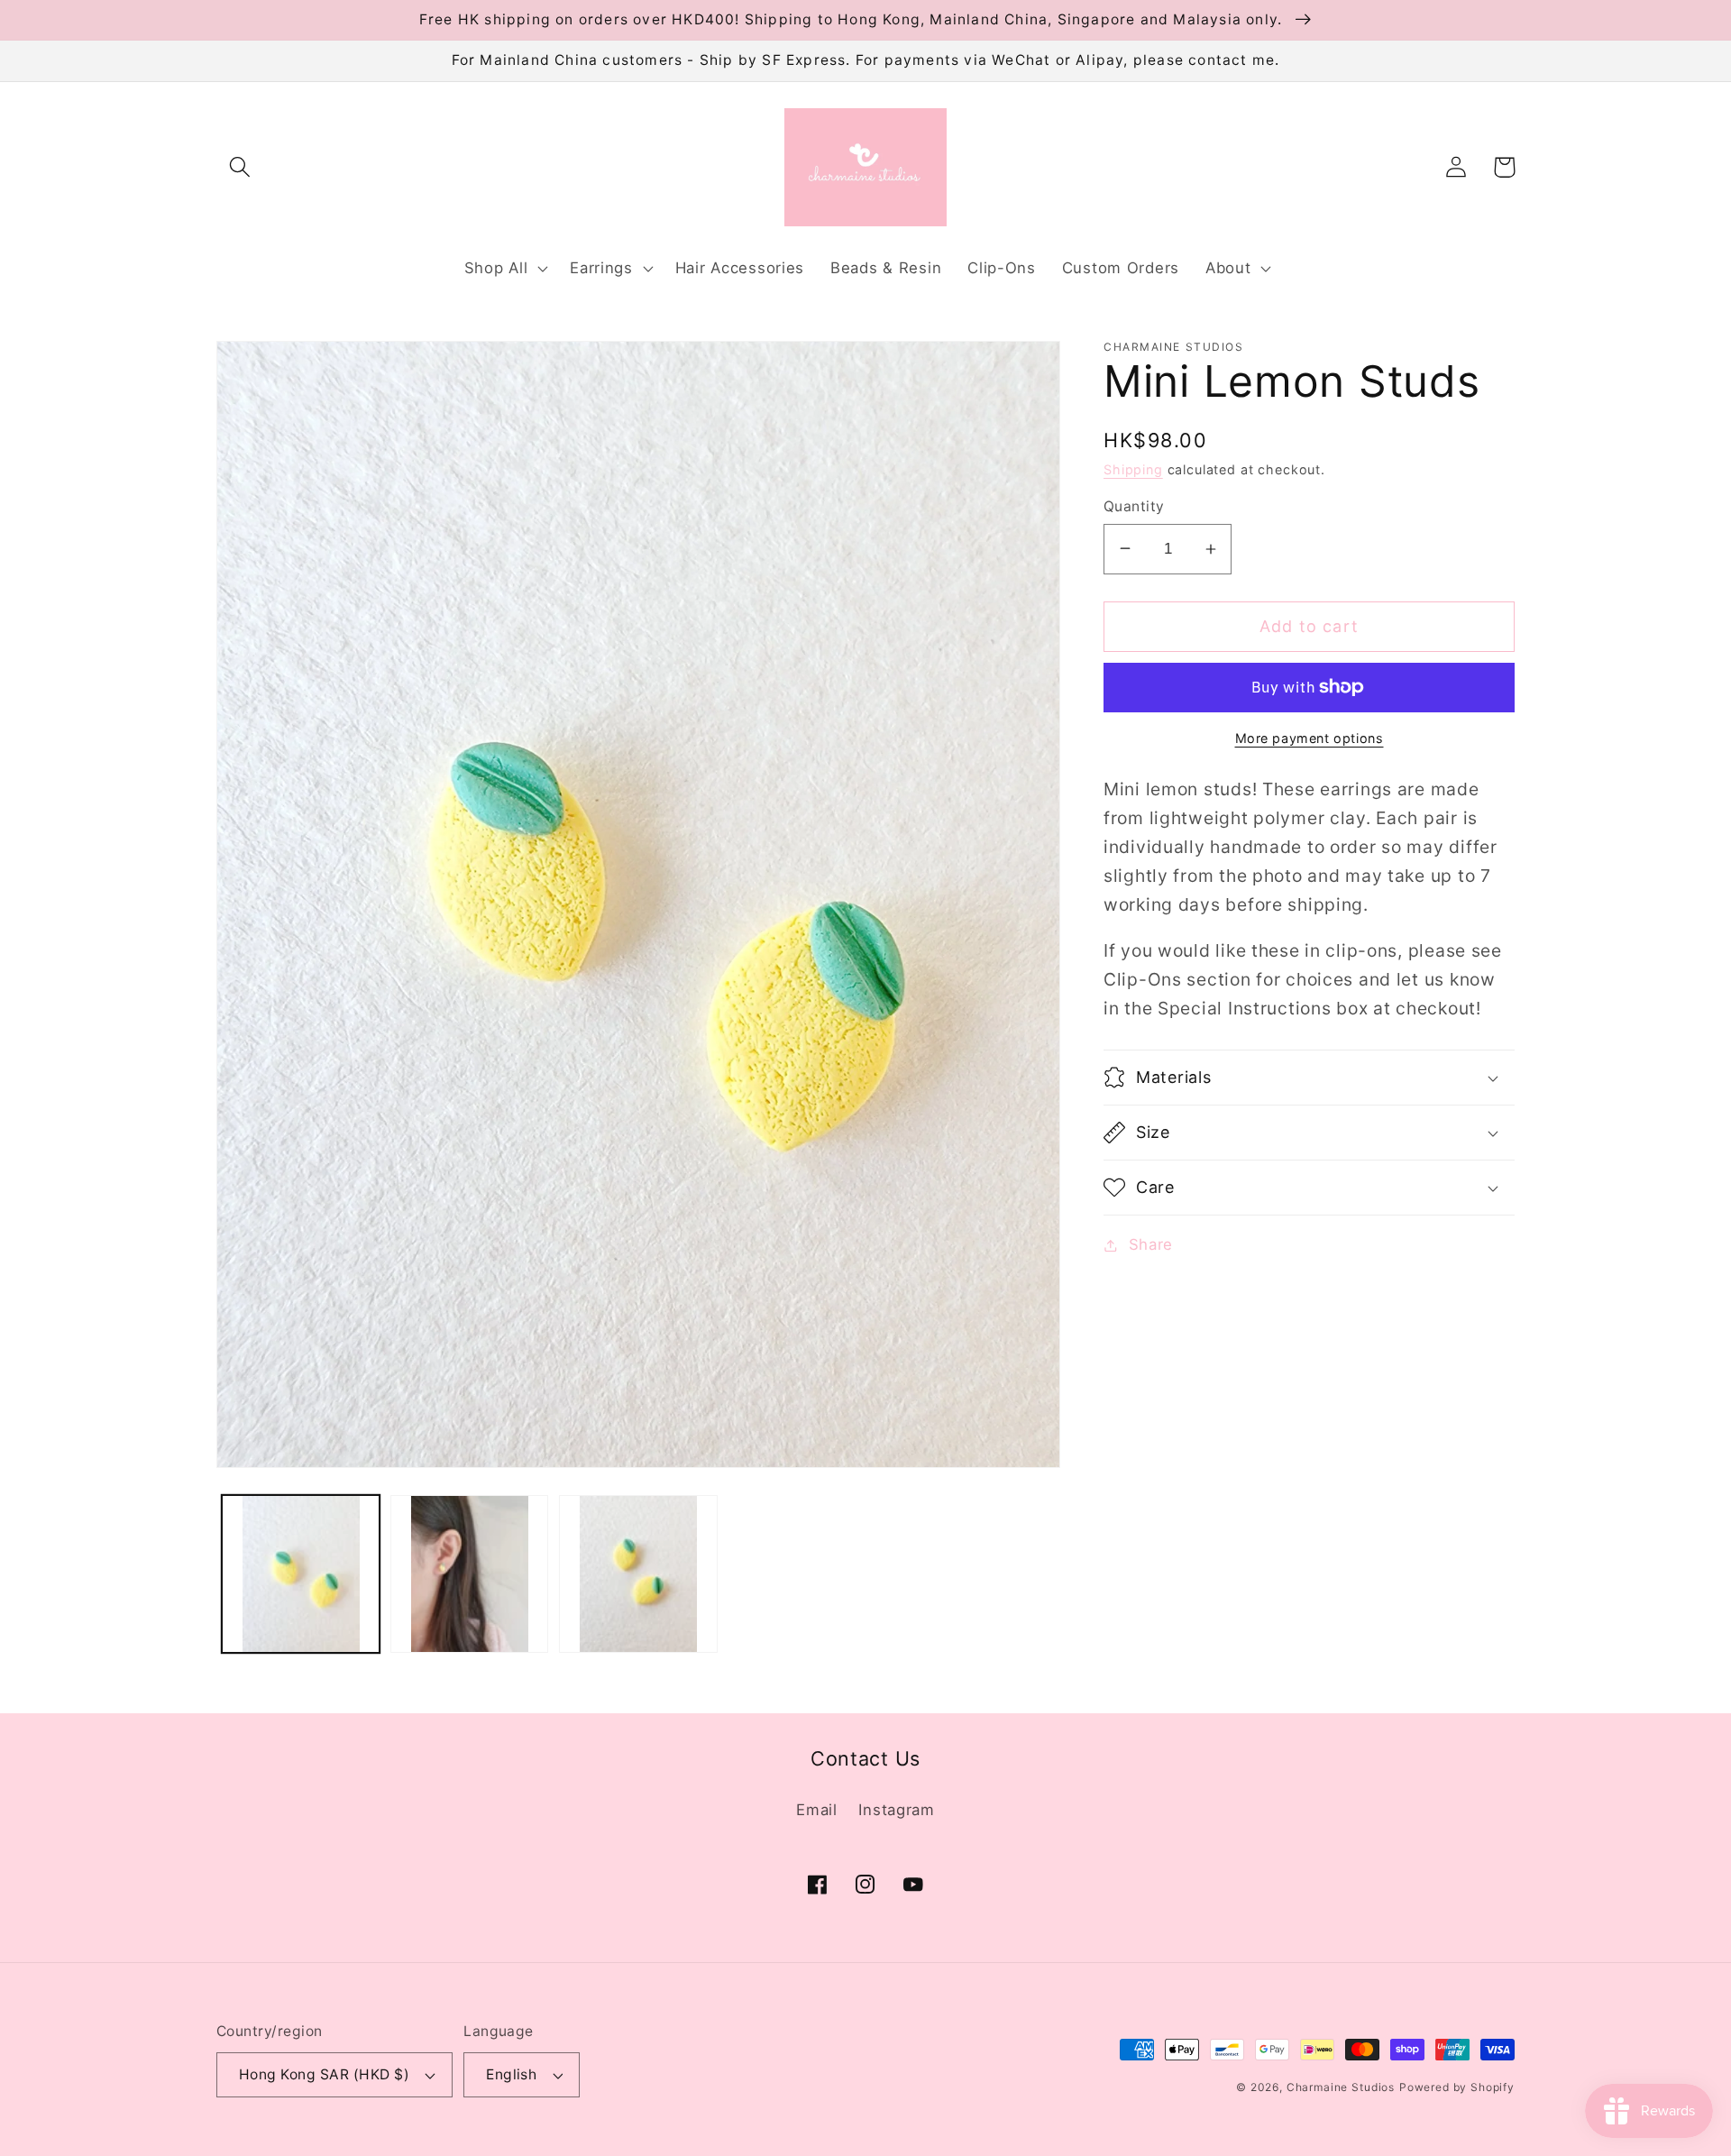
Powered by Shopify (1457, 2087)
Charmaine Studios (1341, 2087)
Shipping (1133, 469)
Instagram (896, 1810)
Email (817, 1810)
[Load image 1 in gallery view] (301, 1574)
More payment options (1310, 738)
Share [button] (1151, 1244)
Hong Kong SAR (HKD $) (324, 2074)
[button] (240, 167)
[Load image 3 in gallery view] (638, 1574)
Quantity (1134, 506)
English (511, 2074)
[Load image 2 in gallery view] (469, 1574)
